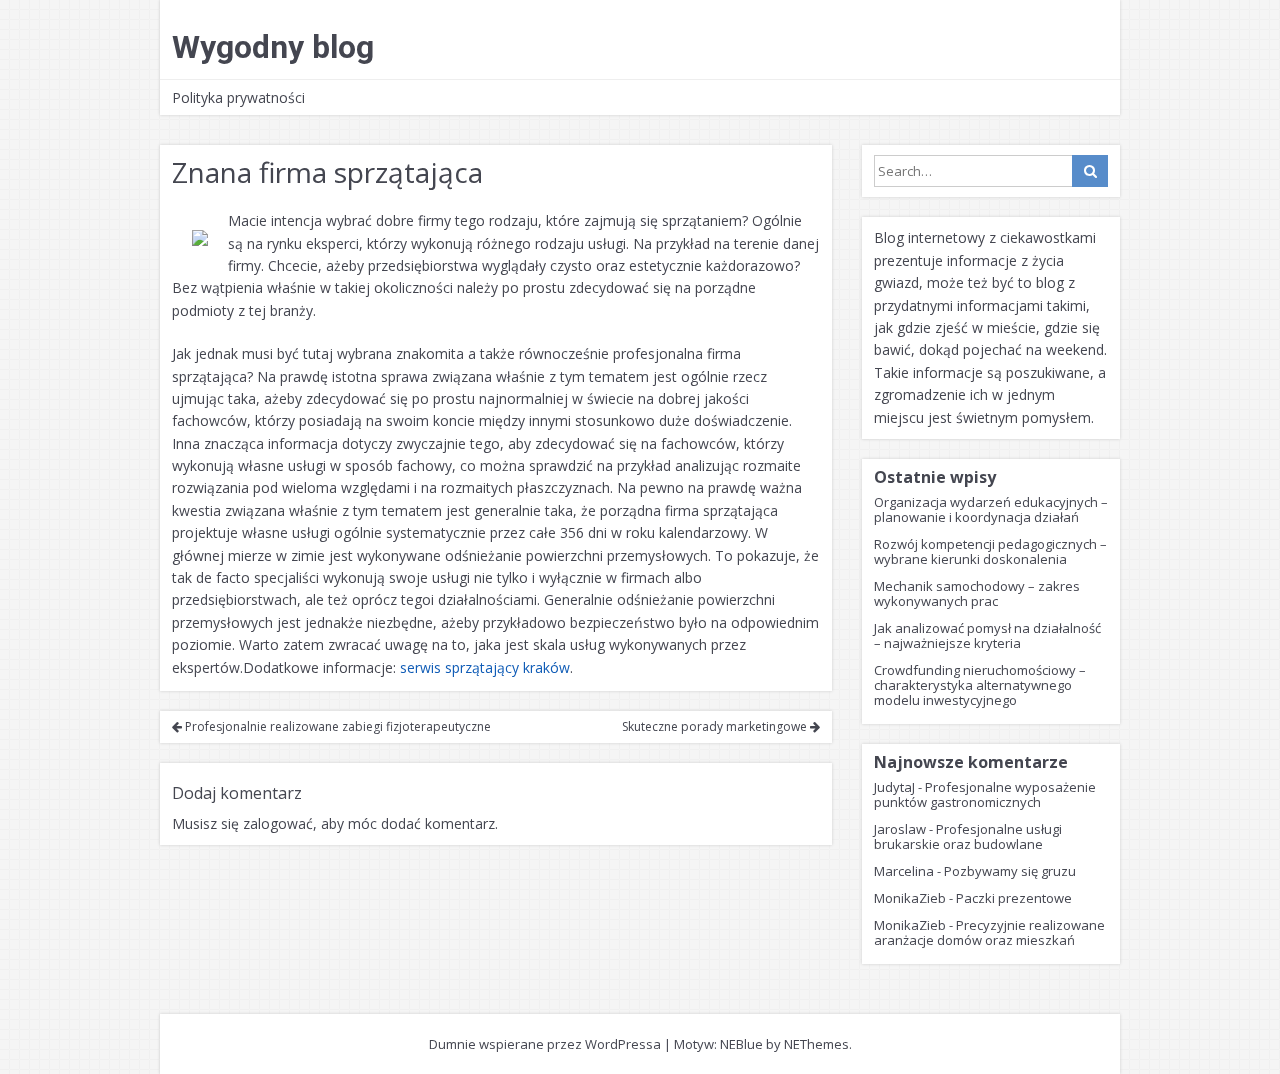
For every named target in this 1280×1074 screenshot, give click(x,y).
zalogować (278, 823)
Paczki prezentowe (1014, 898)
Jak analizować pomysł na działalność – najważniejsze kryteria (987, 635)
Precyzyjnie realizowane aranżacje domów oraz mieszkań (989, 932)
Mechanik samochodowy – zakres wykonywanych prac (977, 593)
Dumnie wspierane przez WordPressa (545, 1044)
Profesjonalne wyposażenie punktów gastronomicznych (985, 794)
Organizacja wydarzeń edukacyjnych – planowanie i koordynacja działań (991, 509)
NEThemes (816, 1044)
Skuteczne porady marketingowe (716, 726)
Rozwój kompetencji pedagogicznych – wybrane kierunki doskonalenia (990, 551)
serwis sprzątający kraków (485, 667)
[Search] (1090, 171)
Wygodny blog (273, 47)
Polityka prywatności (238, 97)
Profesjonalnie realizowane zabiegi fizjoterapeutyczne (336, 726)
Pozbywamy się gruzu (1010, 871)
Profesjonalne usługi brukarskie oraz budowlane (968, 836)
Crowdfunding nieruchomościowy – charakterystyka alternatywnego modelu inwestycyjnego (980, 685)
